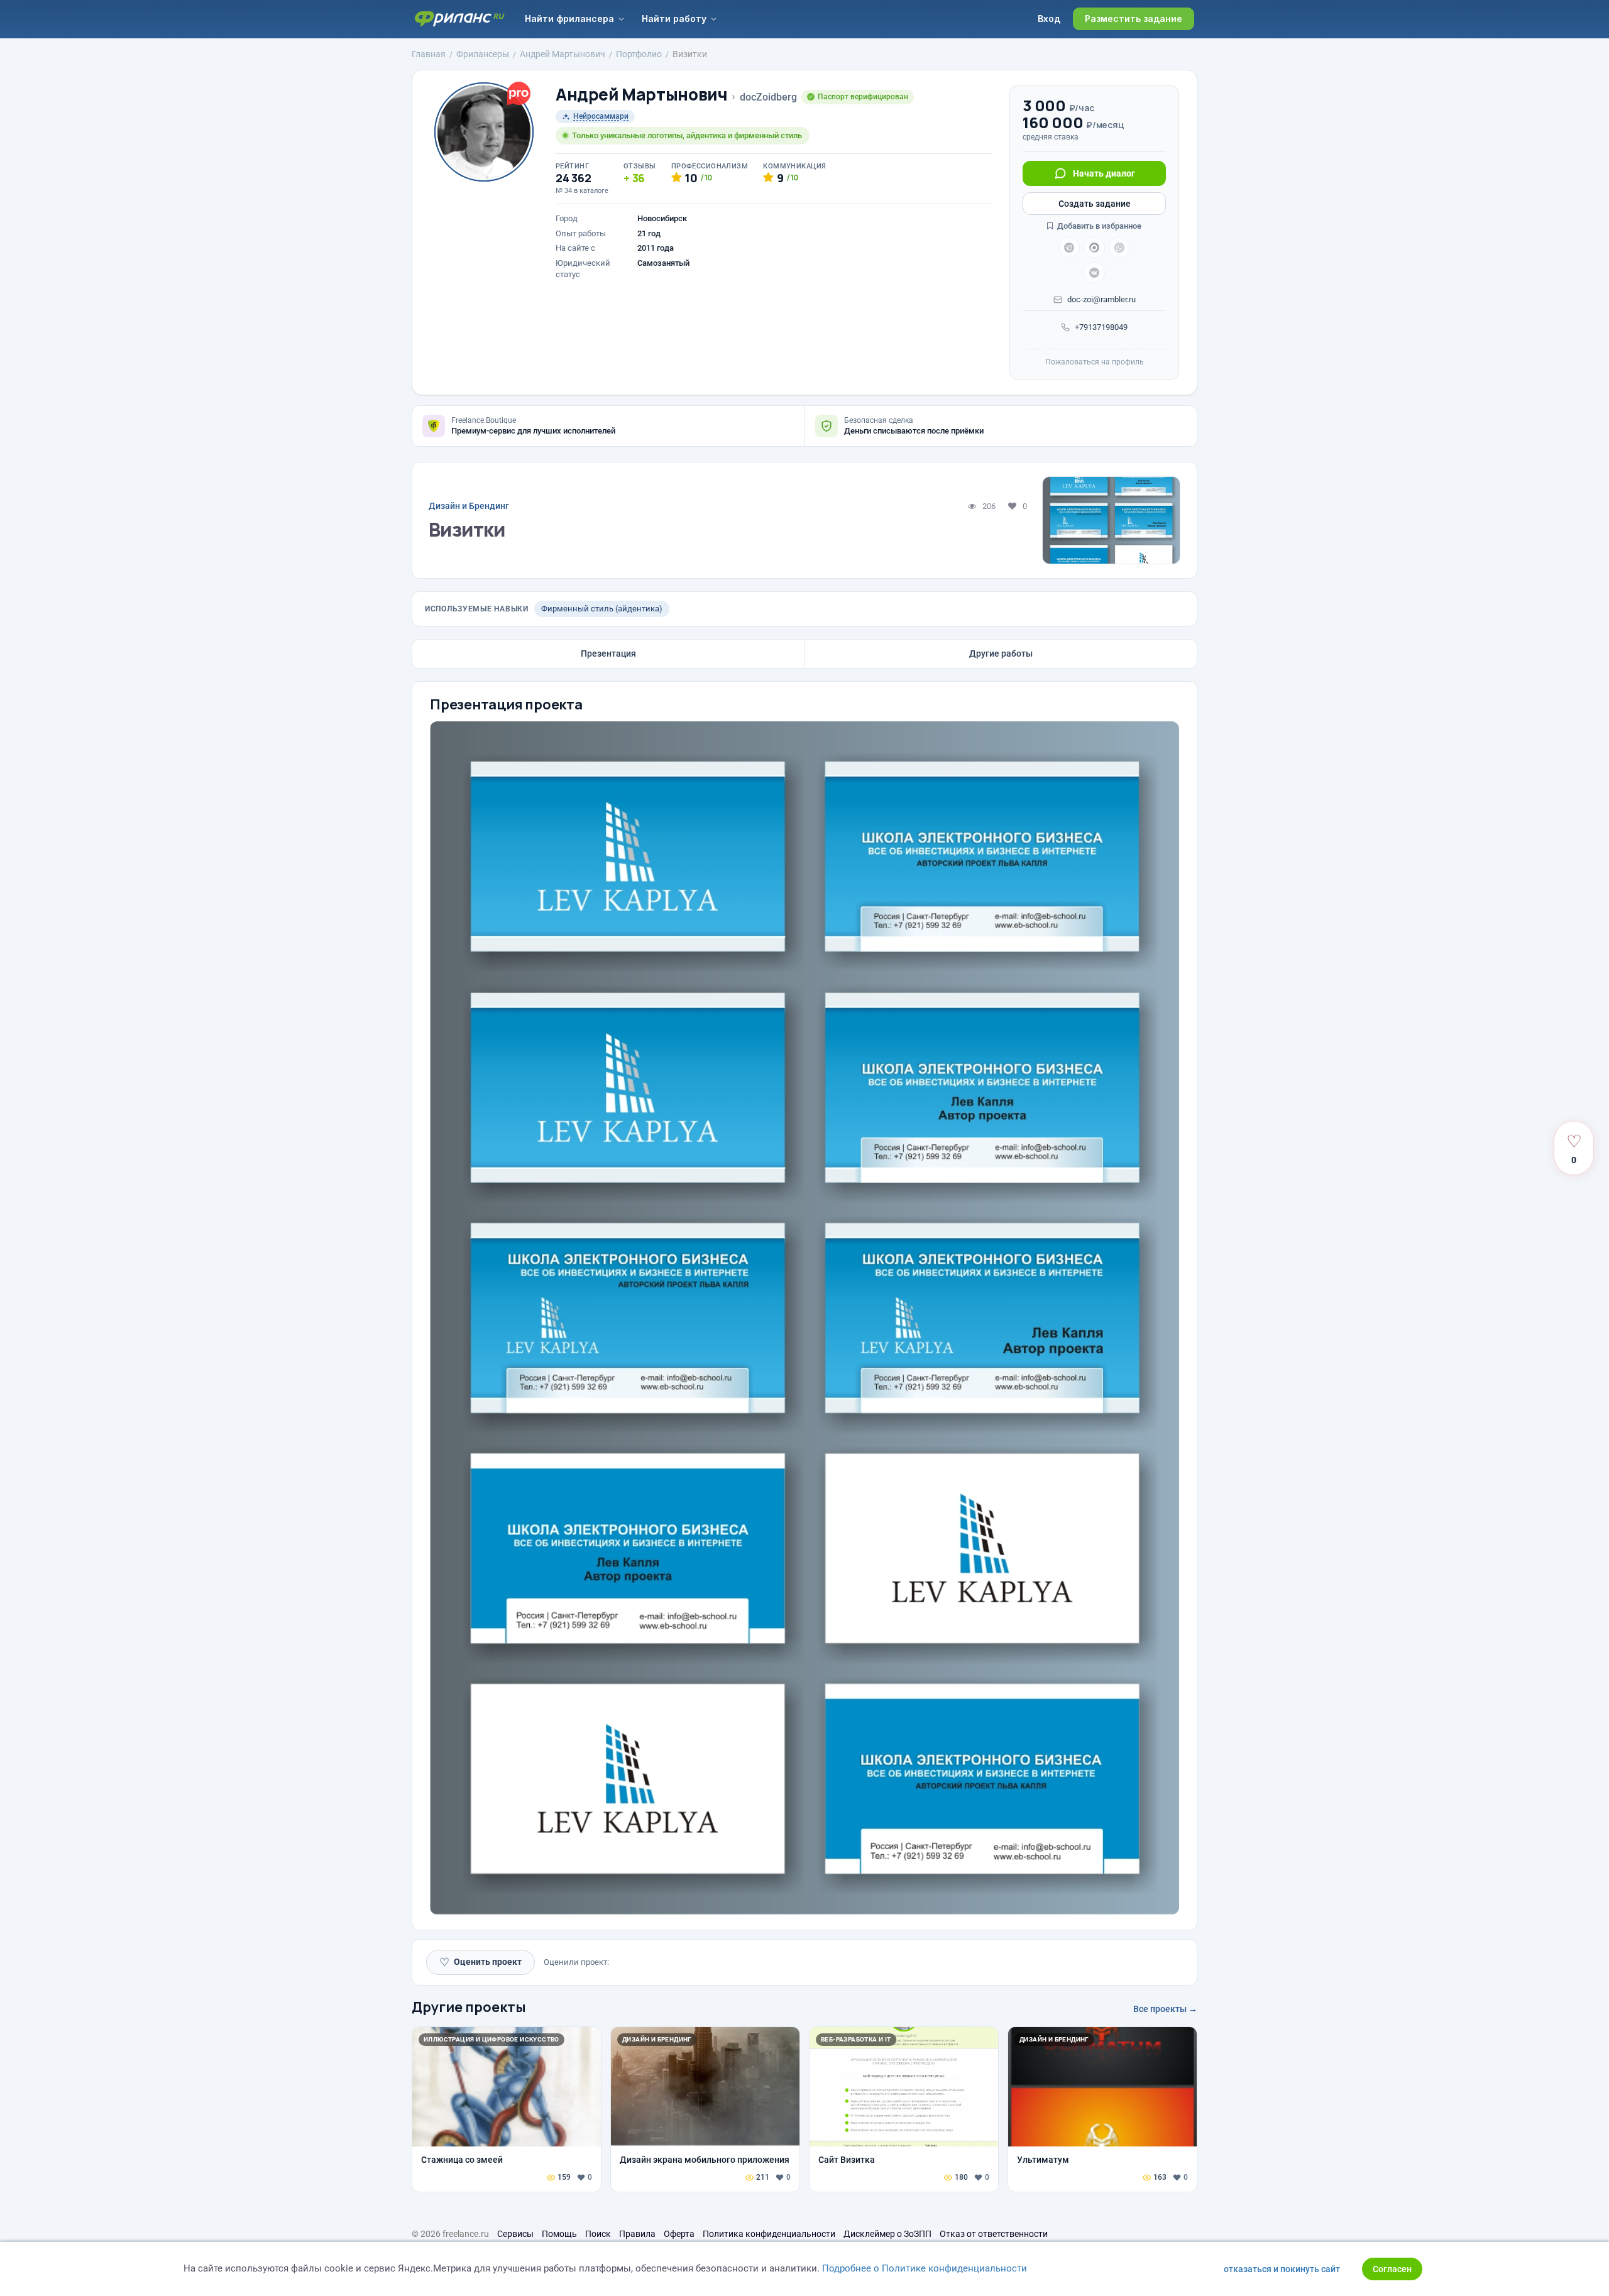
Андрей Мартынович (641, 95)
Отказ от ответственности (994, 2234)
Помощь (559, 2234)
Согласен (1392, 2269)
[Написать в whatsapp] (1119, 248)
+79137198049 (1101, 327)
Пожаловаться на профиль (1095, 362)
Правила (637, 2234)
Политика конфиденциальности (769, 2234)
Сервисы (515, 2234)
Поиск (598, 2234)
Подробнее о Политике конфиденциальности (925, 2268)
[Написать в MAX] (1094, 248)
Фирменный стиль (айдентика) (602, 609)
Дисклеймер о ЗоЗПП (887, 2234)
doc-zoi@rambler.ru (1101, 299)
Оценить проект (481, 1962)
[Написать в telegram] (1069, 248)
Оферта (679, 2234)
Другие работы (1001, 653)
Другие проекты (469, 2007)
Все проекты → (1165, 2009)
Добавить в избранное (1098, 226)
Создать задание (1095, 204)
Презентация (608, 653)
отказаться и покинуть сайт (1282, 2269)
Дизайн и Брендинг (469, 506)
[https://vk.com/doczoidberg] (1094, 273)
